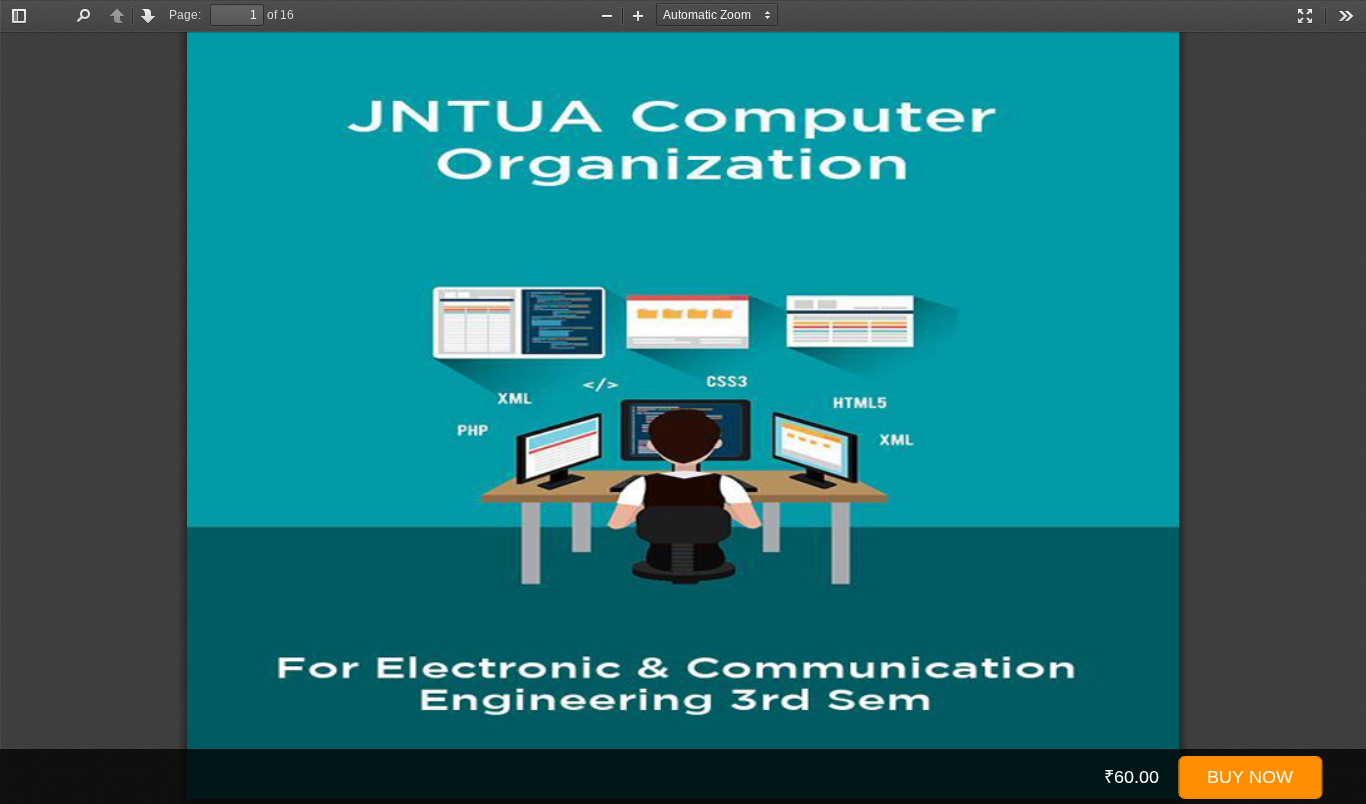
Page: (185, 15)
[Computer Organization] (683, 418)
